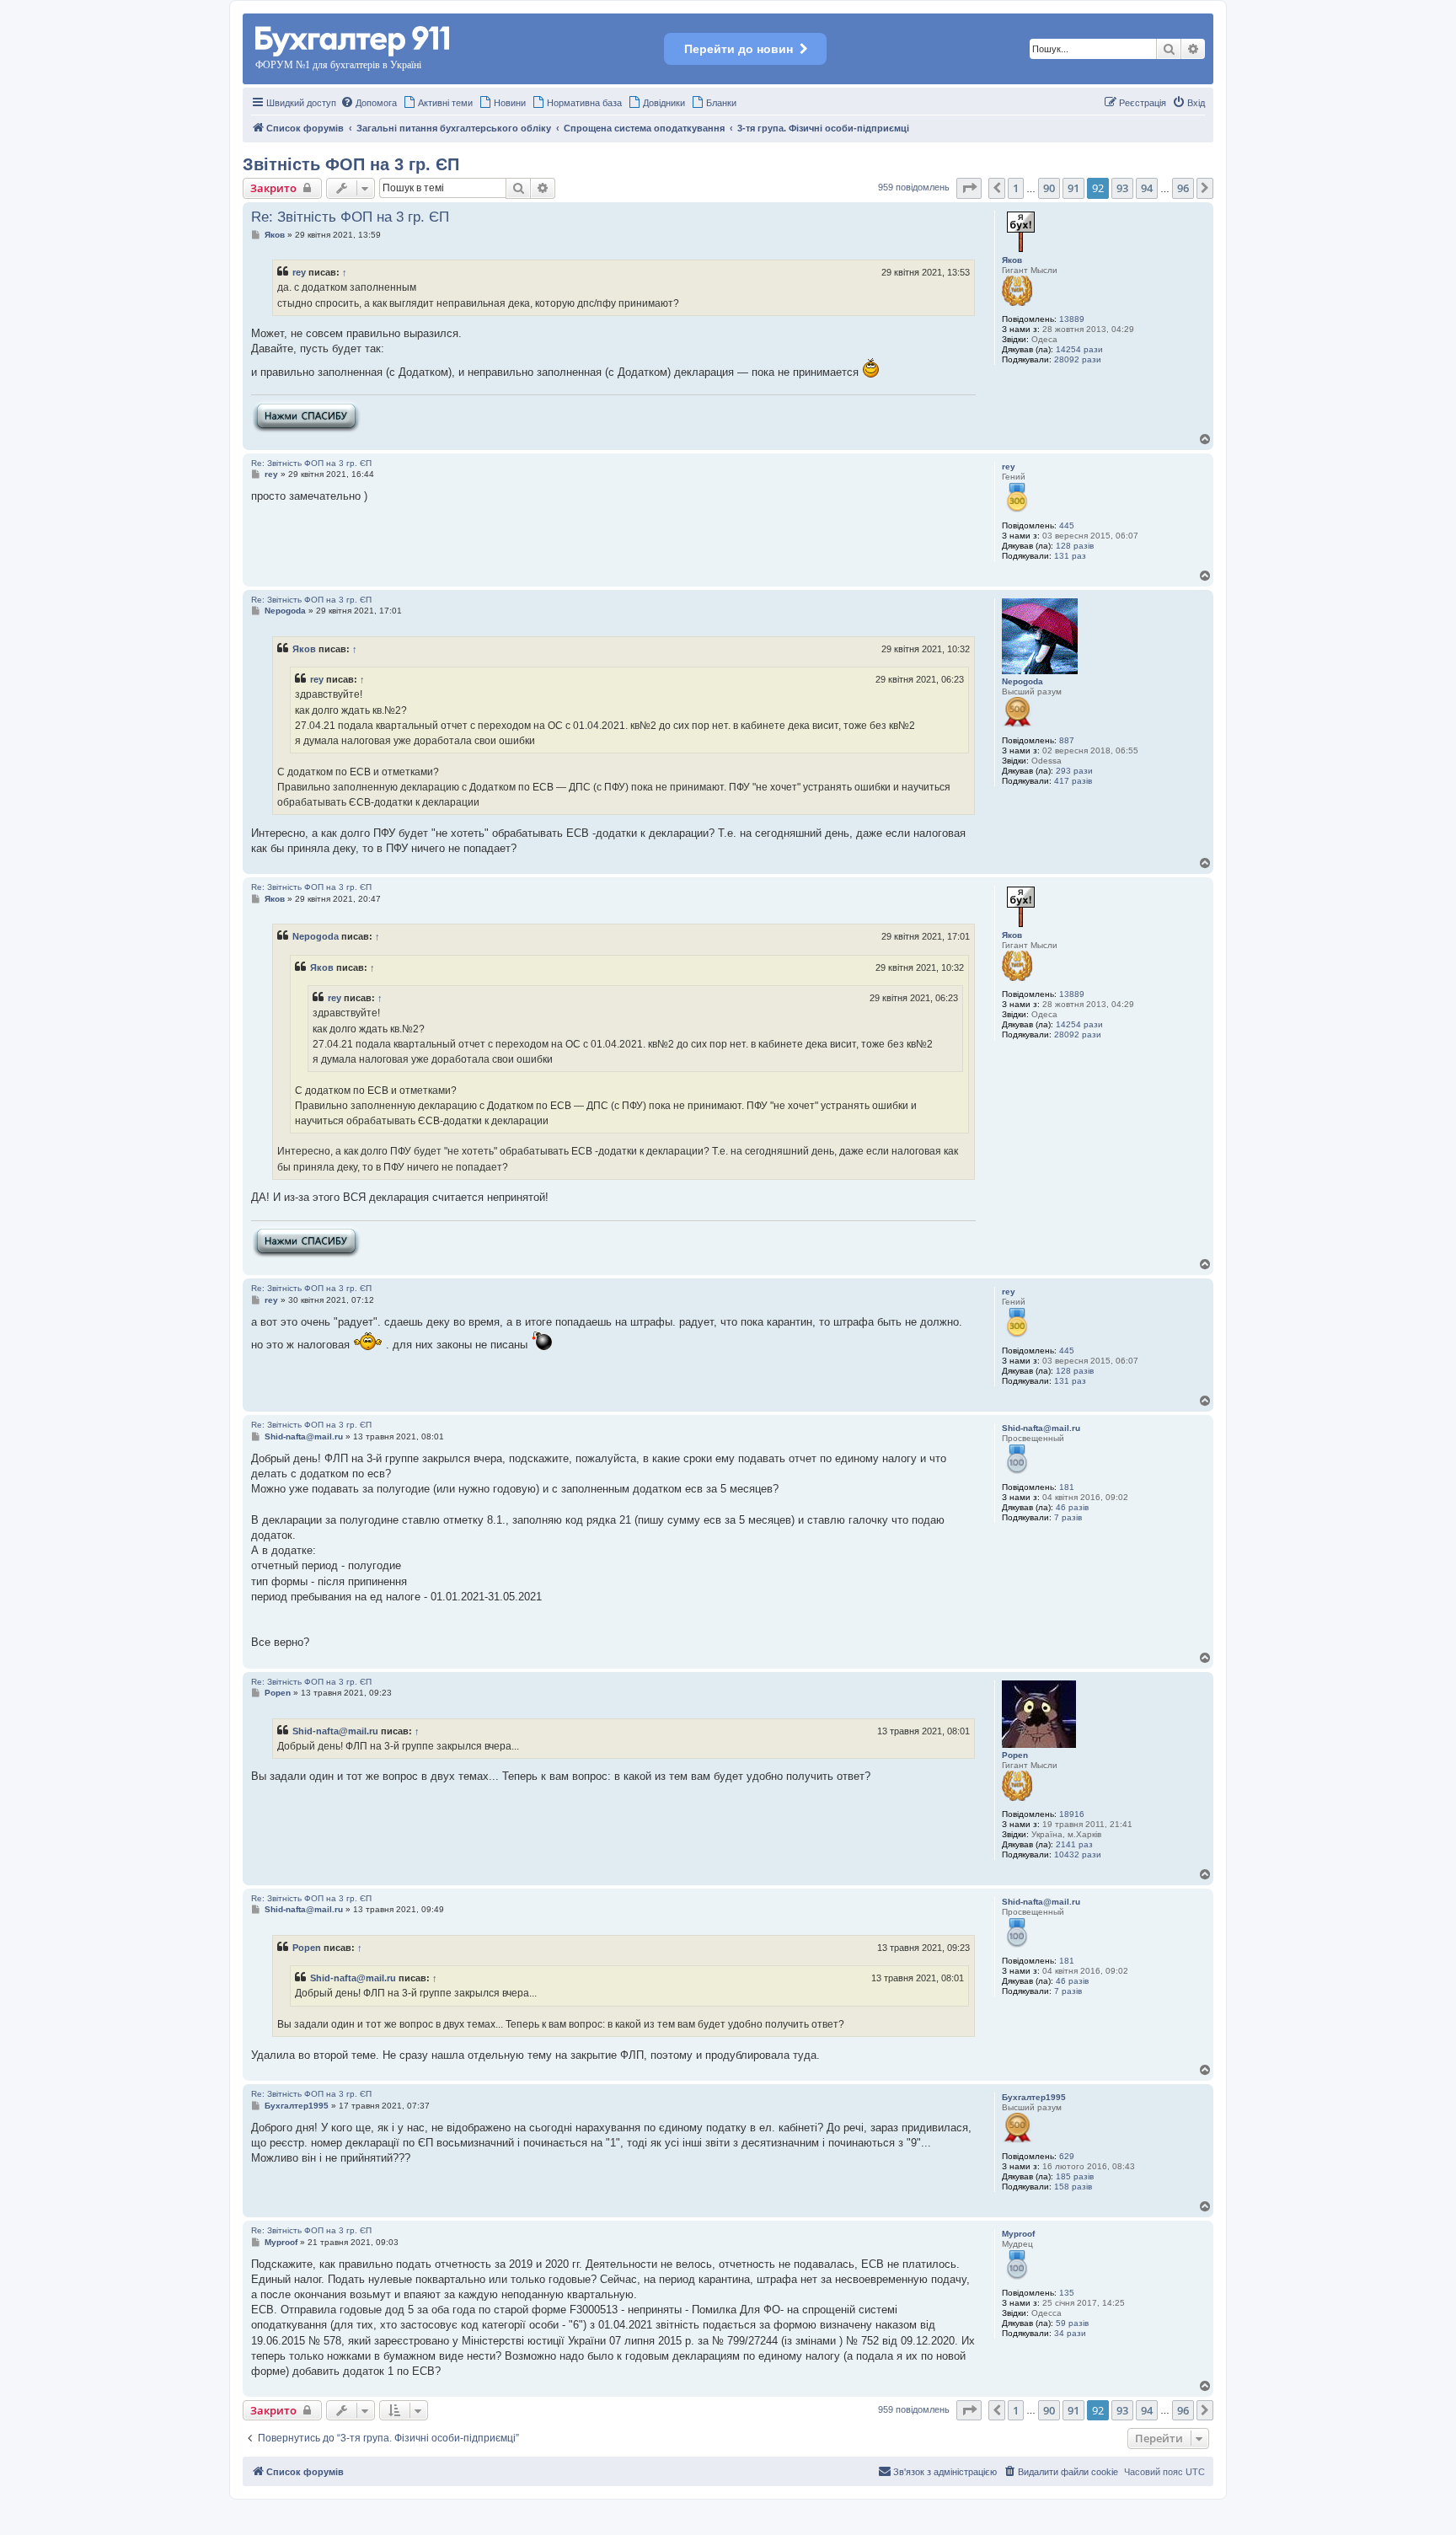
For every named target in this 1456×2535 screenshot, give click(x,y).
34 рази (1070, 2333)
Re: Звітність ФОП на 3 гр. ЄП (350, 217)
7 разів (1068, 1517)
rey (299, 272)
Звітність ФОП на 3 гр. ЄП (351, 164)
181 (1067, 1487)
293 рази (1074, 771)
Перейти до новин (739, 49)
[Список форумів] (353, 38)
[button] (969, 188)
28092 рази (1078, 359)
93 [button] (1122, 188)
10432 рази (1078, 1854)
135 (1067, 2293)
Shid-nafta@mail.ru (1041, 1428)
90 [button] (1049, 188)
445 (1067, 525)
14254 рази (1079, 349)
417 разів (1073, 781)
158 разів (1073, 2187)
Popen (1015, 1755)
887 (1067, 740)
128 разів (1075, 546)
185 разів (1075, 2176)
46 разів (1072, 1507)
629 (1067, 2156)
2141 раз (1074, 1844)
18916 (1072, 1814)
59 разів (1072, 2323)
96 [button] (1183, 188)
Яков (1012, 260)
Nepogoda (1022, 681)
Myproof (1018, 2234)
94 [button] (1147, 188)
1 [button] (1016, 188)
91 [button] (1073, 188)
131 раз (1070, 556)
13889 (1072, 319)
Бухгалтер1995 (1034, 2097)
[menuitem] (369, 103)
